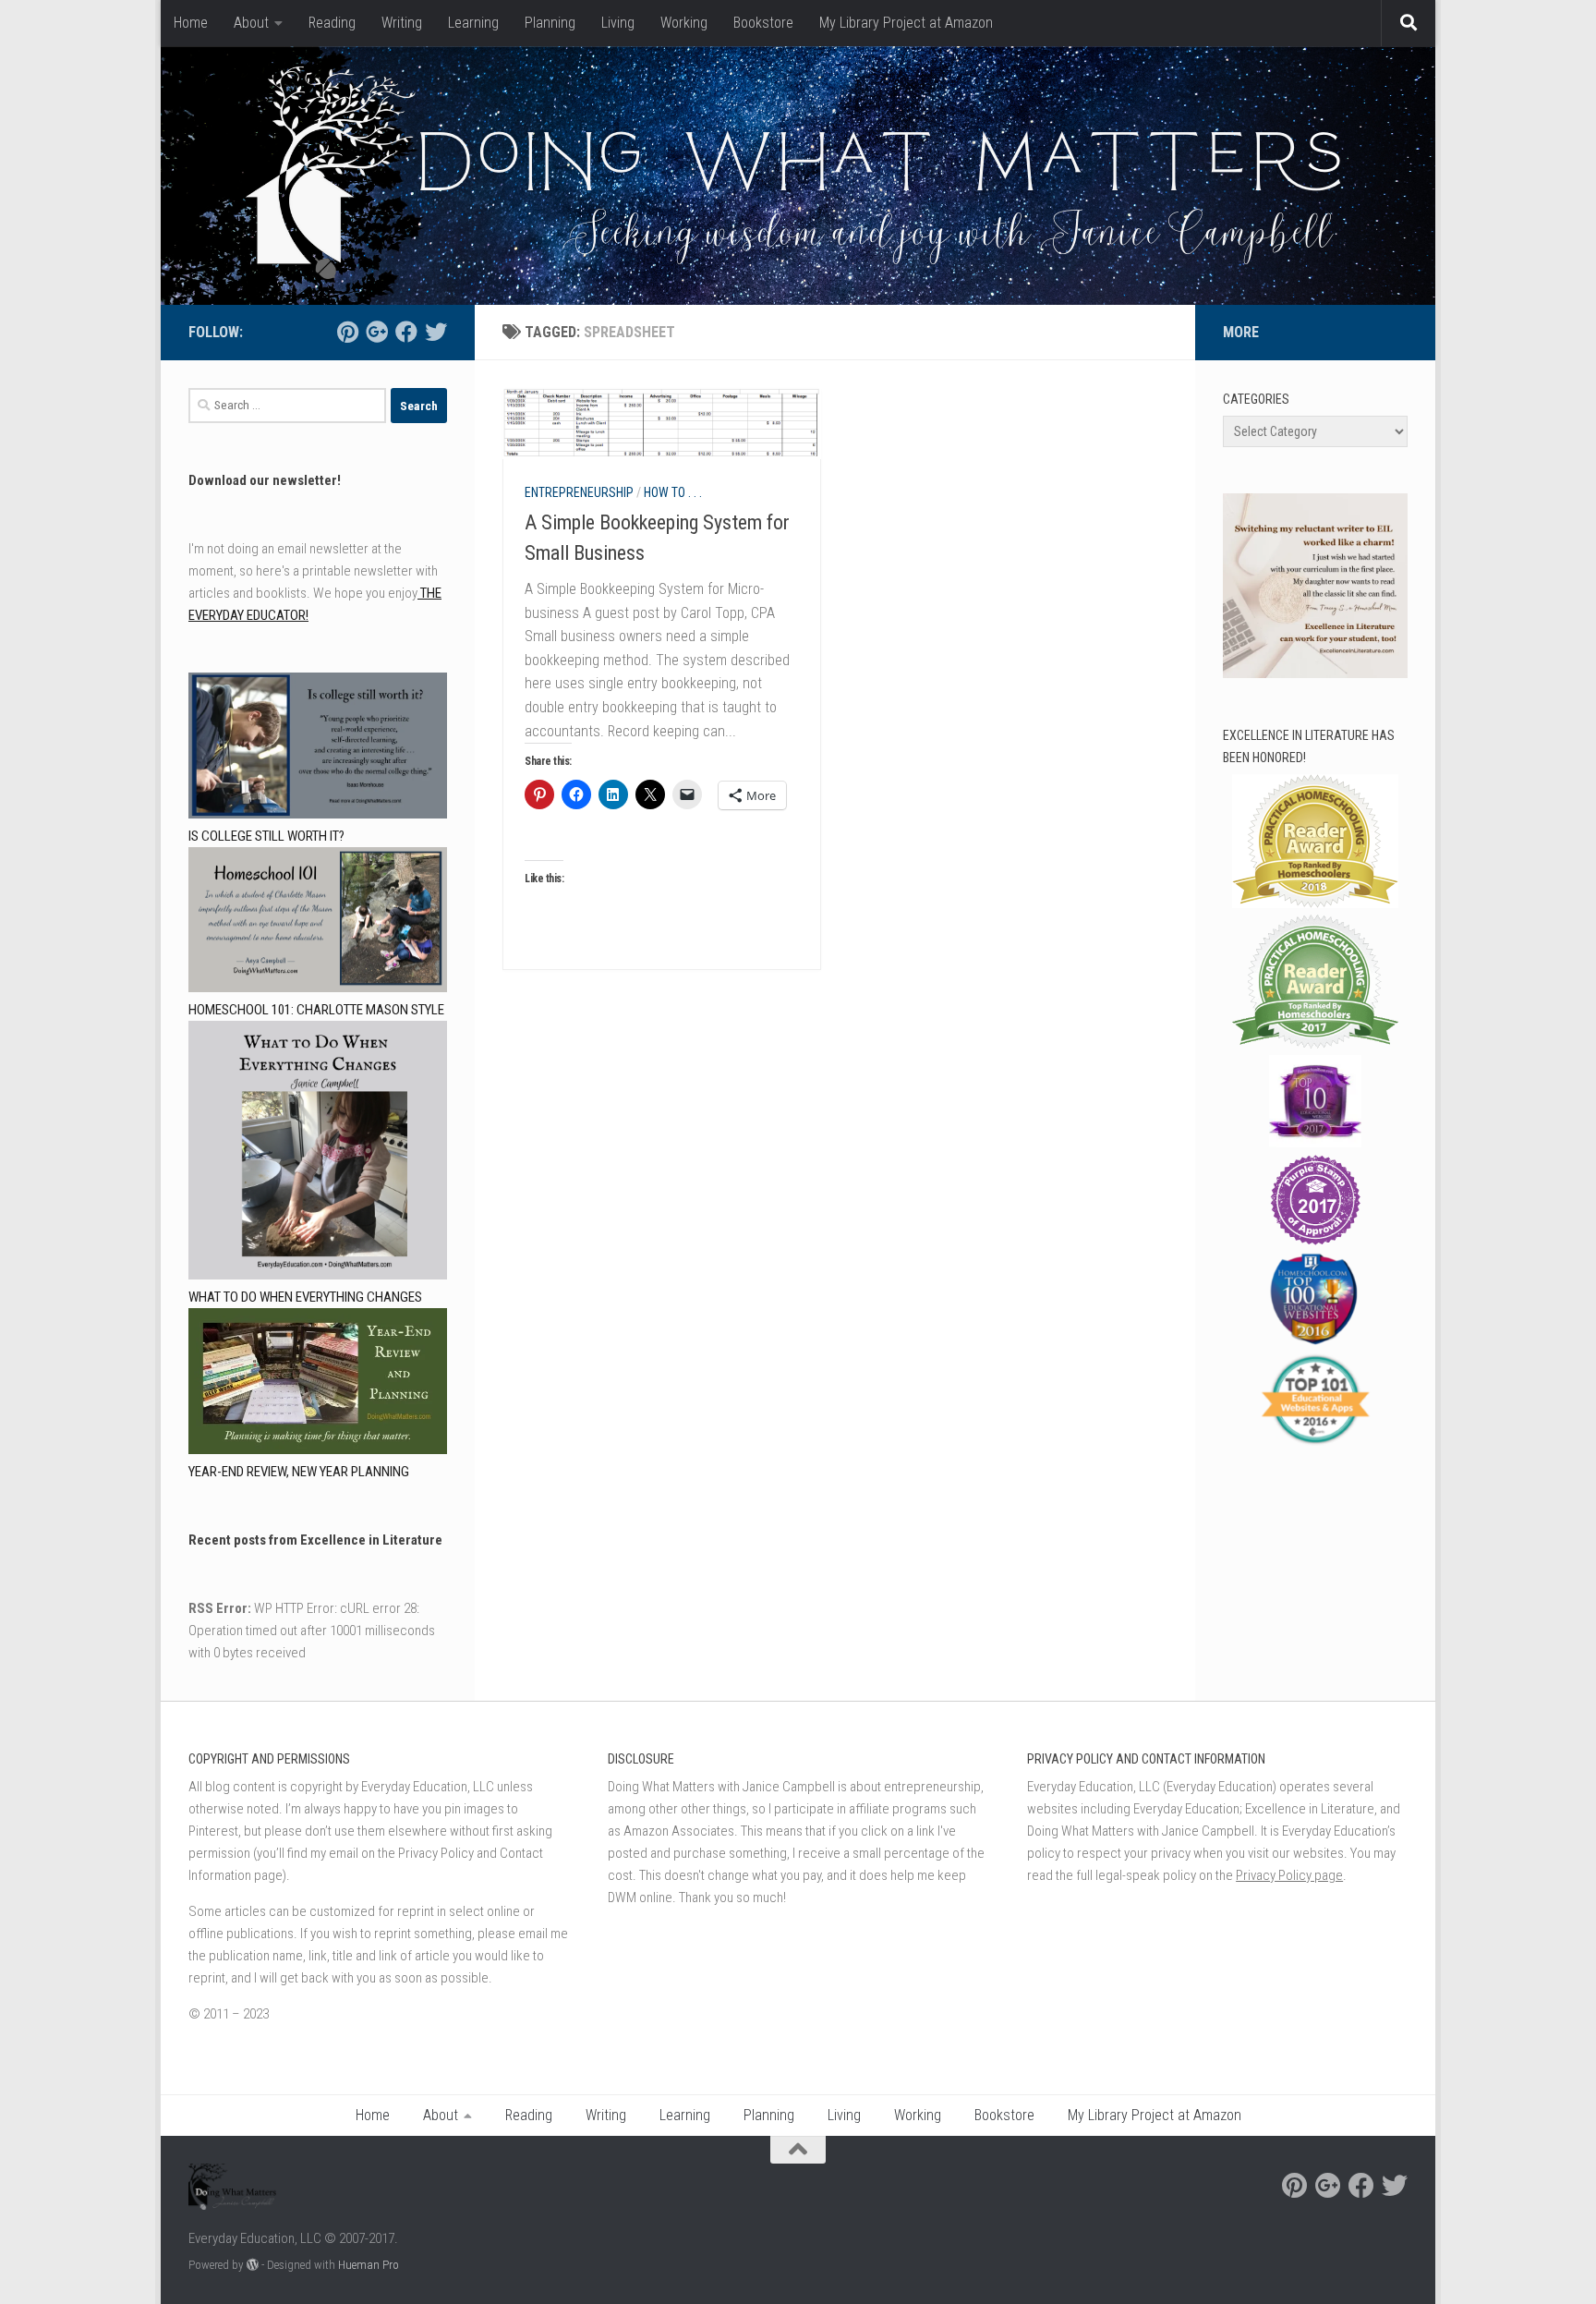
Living (618, 23)
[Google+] (377, 332)
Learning (473, 23)
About (251, 23)
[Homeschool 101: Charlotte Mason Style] (318, 923)
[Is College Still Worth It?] (318, 749)
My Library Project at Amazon (906, 23)
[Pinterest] (347, 332)
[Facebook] (406, 332)
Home (191, 23)
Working (684, 23)
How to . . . (673, 492)
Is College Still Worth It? (266, 836)
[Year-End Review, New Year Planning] (318, 1384)
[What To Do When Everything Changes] (318, 1153)
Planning (550, 23)
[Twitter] (436, 332)
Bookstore (763, 23)
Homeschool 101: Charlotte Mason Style (316, 1010)
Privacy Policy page (1289, 1875)
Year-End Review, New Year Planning (299, 1472)
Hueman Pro (369, 2265)
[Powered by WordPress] (253, 2265)
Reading (332, 23)
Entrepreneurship (579, 492)
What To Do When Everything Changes (305, 1297)
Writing (402, 23)
